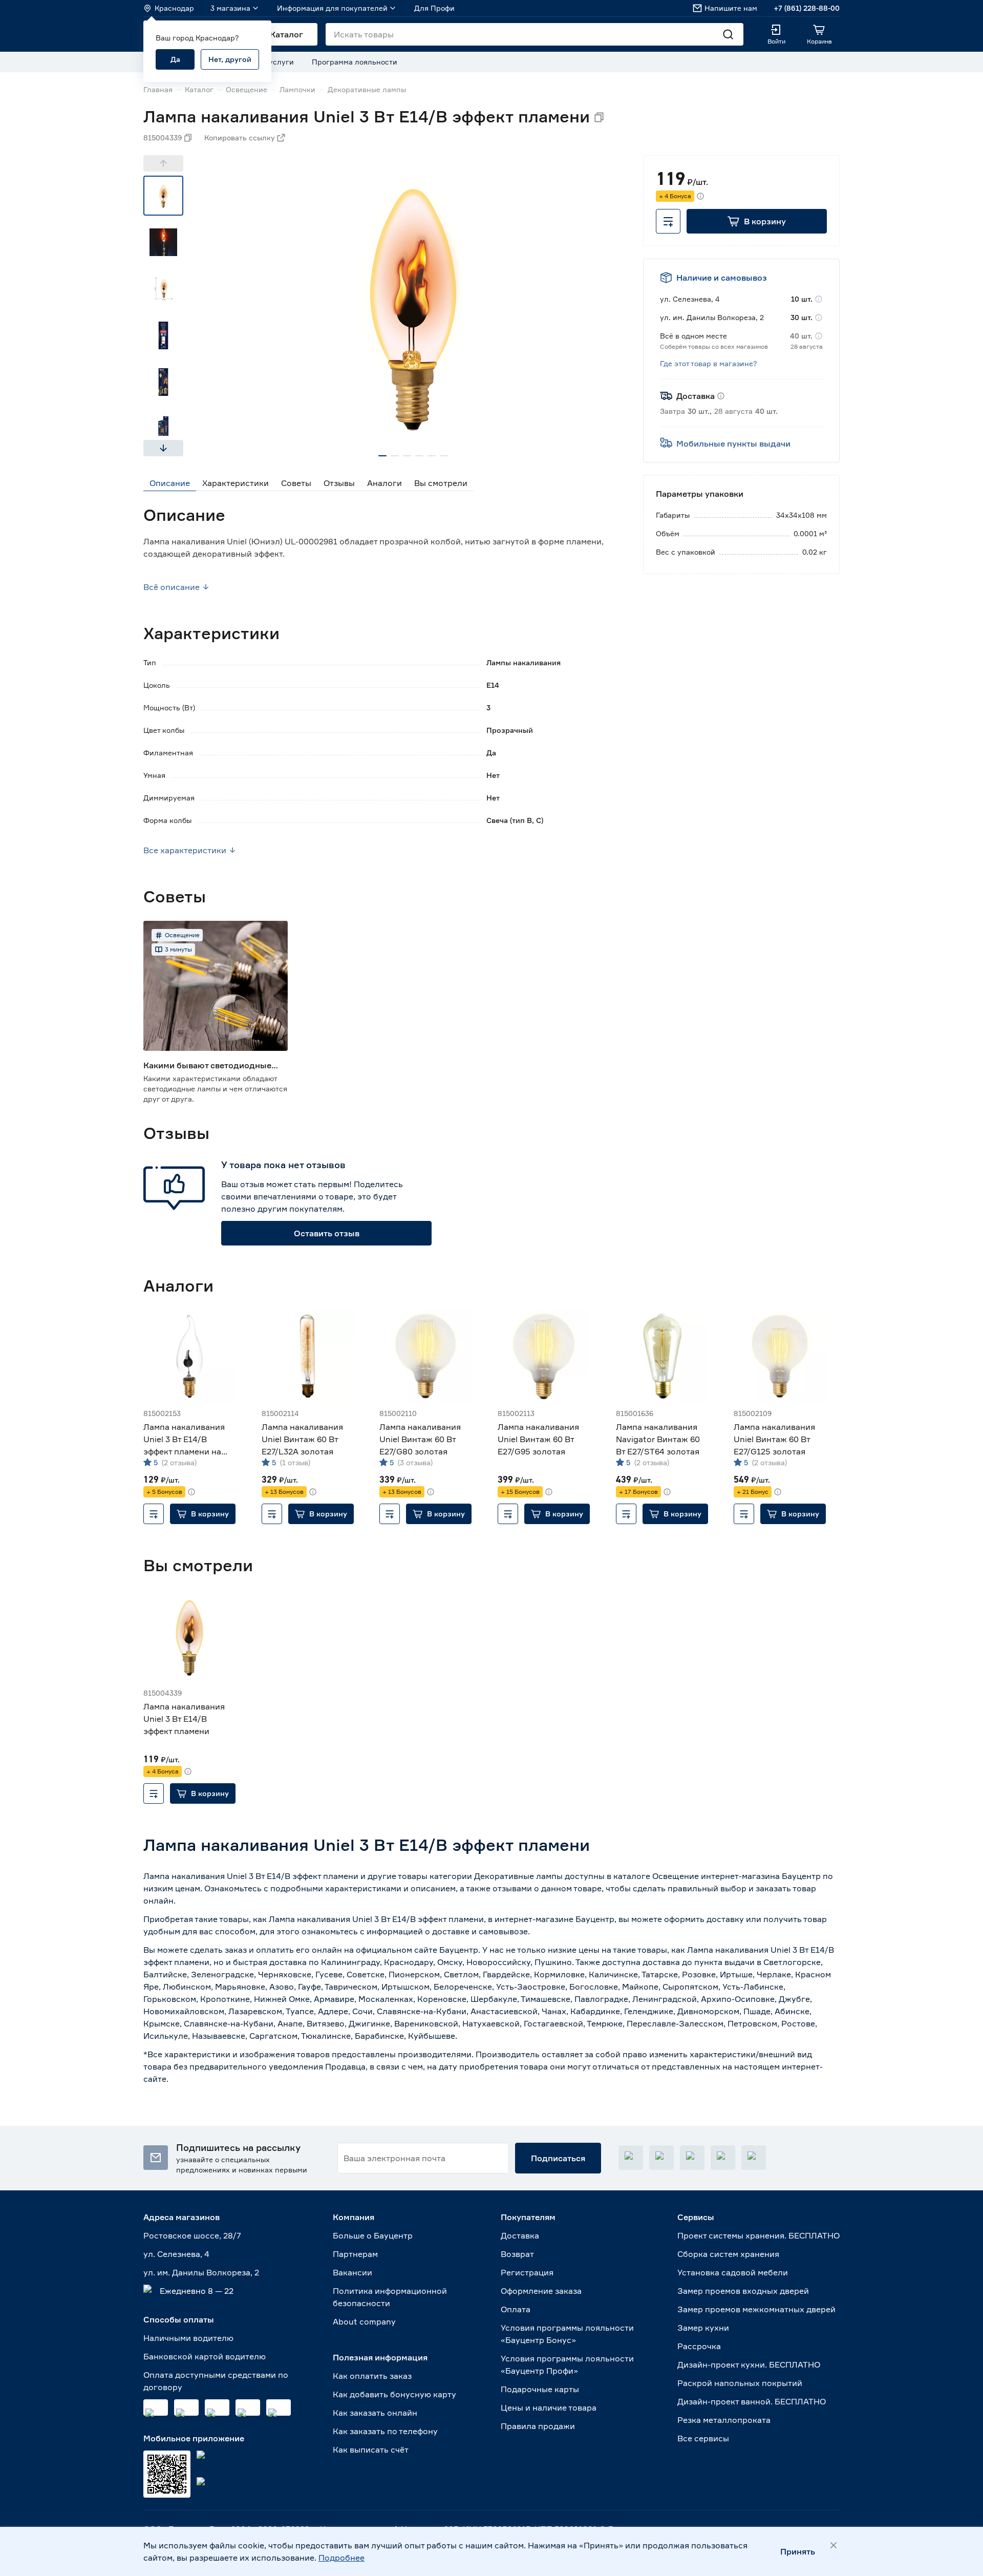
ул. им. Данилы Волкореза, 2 (201, 2272)
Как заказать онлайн (375, 2413)
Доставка (520, 2235)
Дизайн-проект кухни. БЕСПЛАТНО (749, 2364)
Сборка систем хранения (728, 2254)
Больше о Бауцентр (373, 2235)
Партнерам (355, 2254)
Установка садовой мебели (733, 2272)
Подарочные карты (540, 2389)
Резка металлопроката (724, 2420)
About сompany (364, 2321)
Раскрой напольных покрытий (740, 2383)
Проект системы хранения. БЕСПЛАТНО (758, 2235)
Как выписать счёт (371, 2450)
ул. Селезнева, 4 (176, 2254)
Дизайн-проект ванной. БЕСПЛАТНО (752, 2401)
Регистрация (527, 2272)
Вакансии (352, 2272)
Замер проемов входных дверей (743, 2291)
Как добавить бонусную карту (394, 2394)
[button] (757, 221)
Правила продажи (538, 2426)
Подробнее (341, 2558)
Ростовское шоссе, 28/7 (192, 2235)
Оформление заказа (541, 2291)
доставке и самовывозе (480, 1931)
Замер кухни (703, 2328)
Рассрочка (699, 2346)
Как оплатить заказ (372, 2376)
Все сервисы (703, 2438)
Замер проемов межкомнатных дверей (756, 2309)
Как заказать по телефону (385, 2431)
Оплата (516, 2309)
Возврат (517, 2254)
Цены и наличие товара (549, 2408)
